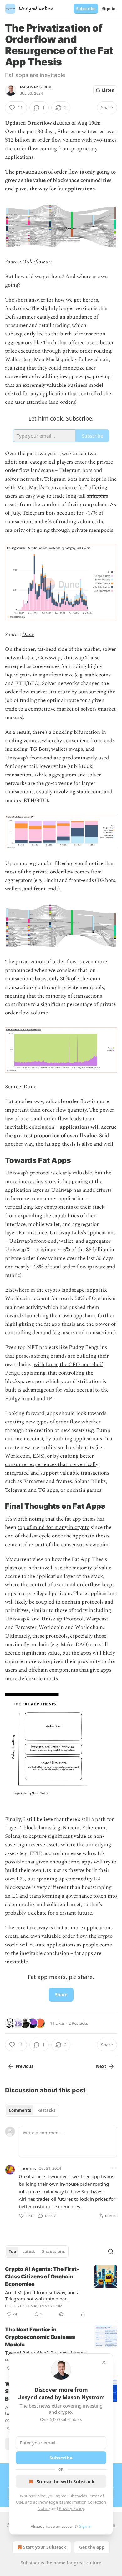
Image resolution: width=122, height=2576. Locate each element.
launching (37, 1316)
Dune (28, 635)
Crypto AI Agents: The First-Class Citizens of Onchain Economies (42, 2277)
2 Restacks (78, 2023)
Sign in (109, 9)
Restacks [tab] (46, 2110)
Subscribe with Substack (66, 2481)
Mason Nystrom (36, 87)
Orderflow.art (37, 262)
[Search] (111, 2252)
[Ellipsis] (114, 2168)
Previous (24, 2066)
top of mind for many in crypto (53, 1527)
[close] (104, 2362)
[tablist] (32, 2110)
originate (46, 1250)
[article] (61, 2292)
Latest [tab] (29, 2252)
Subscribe (86, 9)
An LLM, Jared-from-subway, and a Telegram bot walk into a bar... (42, 2295)
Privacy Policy (71, 2508)
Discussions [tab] (53, 2252)
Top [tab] (12, 2252)
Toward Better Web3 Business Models (46, 2353)
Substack (30, 2563)
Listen (108, 90)
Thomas (27, 2168)
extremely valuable (44, 385)
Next (101, 2066)
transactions (19, 522)
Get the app (92, 2547)
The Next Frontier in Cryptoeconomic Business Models (40, 2337)
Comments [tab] (20, 2110)
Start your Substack (45, 2547)
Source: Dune (21, 1087)
